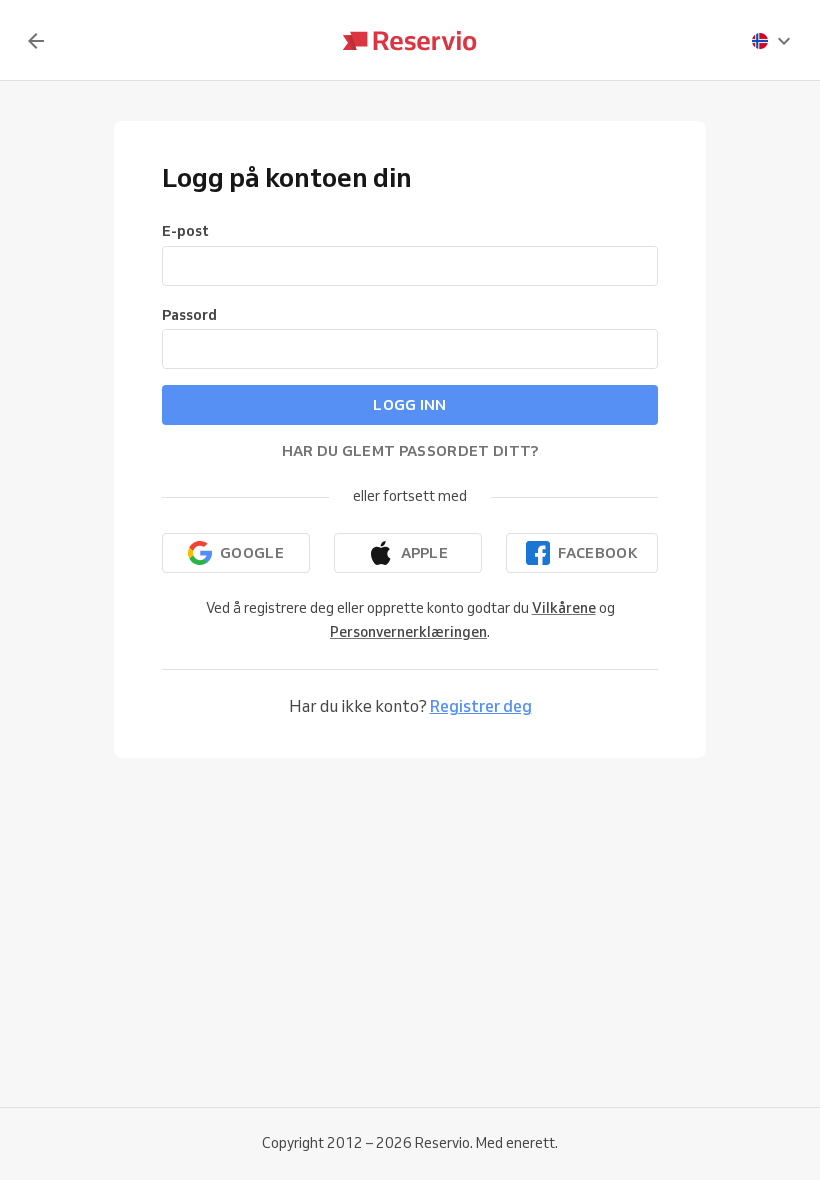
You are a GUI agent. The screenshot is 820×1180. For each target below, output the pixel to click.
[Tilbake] (36, 41)
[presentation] (772, 41)
